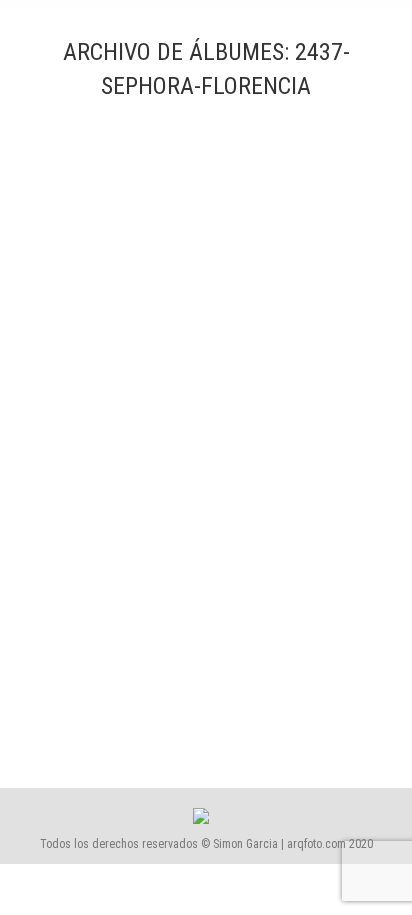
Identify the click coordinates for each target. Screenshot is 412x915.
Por (252, 688)
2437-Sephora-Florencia (132, 652)
